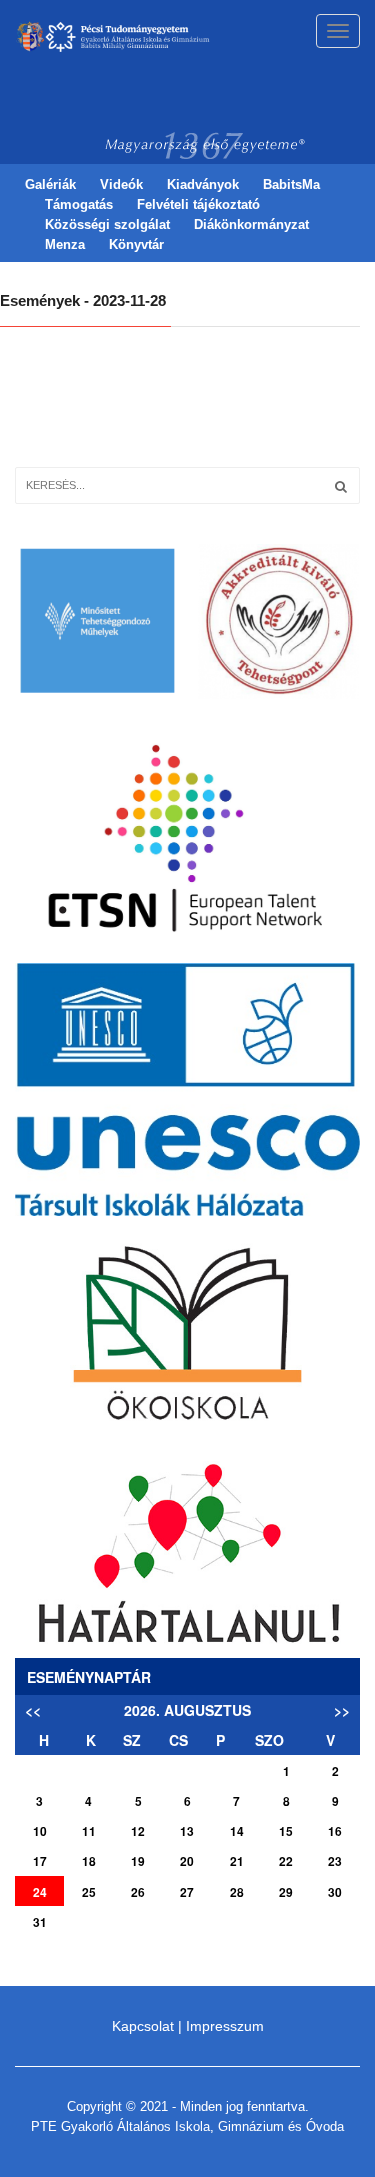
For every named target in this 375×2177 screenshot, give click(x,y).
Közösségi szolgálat (107, 224)
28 (237, 1892)
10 (40, 1831)
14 (237, 1831)
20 (187, 1861)
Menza (65, 244)
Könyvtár (136, 244)
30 (335, 1892)
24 (40, 1892)
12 (138, 1831)
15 (286, 1831)
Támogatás (79, 204)
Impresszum (225, 2026)
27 (187, 1892)
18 (89, 1861)
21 (237, 1861)
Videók (121, 184)
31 (40, 1922)
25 (89, 1892)
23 (335, 1861)
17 (40, 1861)
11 (89, 1831)
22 (286, 1861)
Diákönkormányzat (251, 224)
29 (286, 1892)
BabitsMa (291, 184)
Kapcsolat (143, 2026)
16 (335, 1831)
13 (187, 1831)
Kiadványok (203, 184)
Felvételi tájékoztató (198, 204)
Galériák (50, 184)
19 (138, 1861)
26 (138, 1892)
